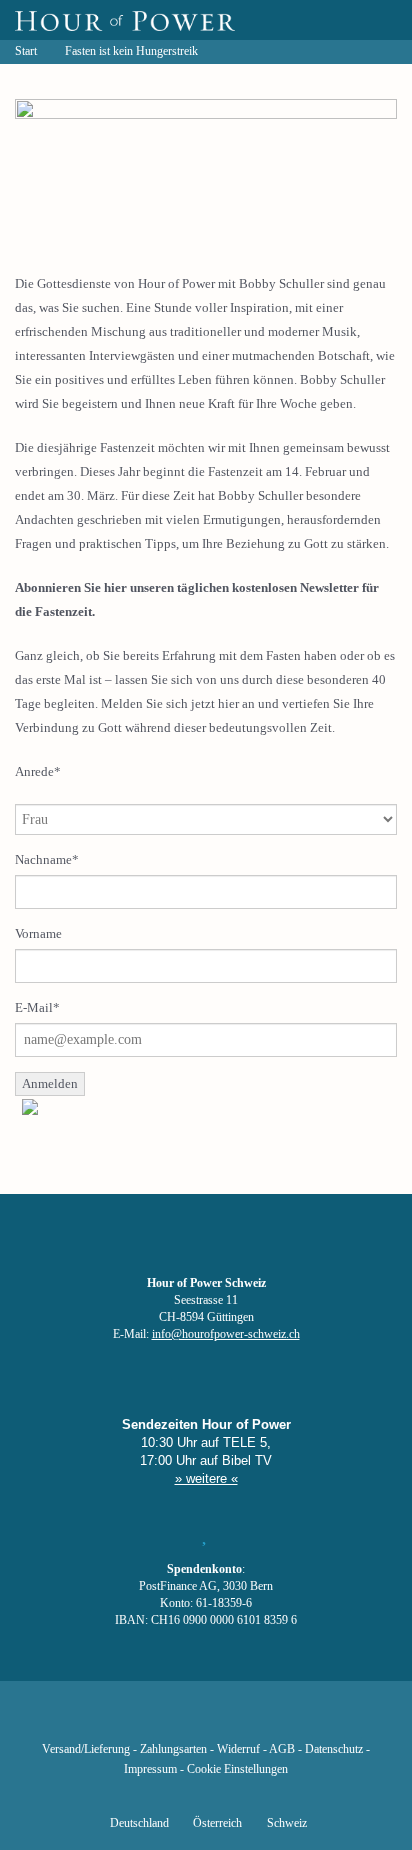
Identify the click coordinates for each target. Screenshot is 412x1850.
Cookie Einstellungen (237, 1769)
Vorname (38, 933)
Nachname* (47, 859)
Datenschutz (334, 1749)
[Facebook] (104, 1720)
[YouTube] (172, 1720)
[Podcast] (274, 1720)
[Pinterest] (240, 1720)
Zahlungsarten (173, 1749)
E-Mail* (37, 1007)
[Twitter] (138, 1720)
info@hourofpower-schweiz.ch (226, 1334)
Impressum (150, 1769)
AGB (282, 1749)
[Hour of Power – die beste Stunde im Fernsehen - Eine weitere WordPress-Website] (125, 20)
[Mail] (308, 1720)
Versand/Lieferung (86, 1749)
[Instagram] (206, 1720)
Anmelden (50, 1083)
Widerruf (238, 1749)
